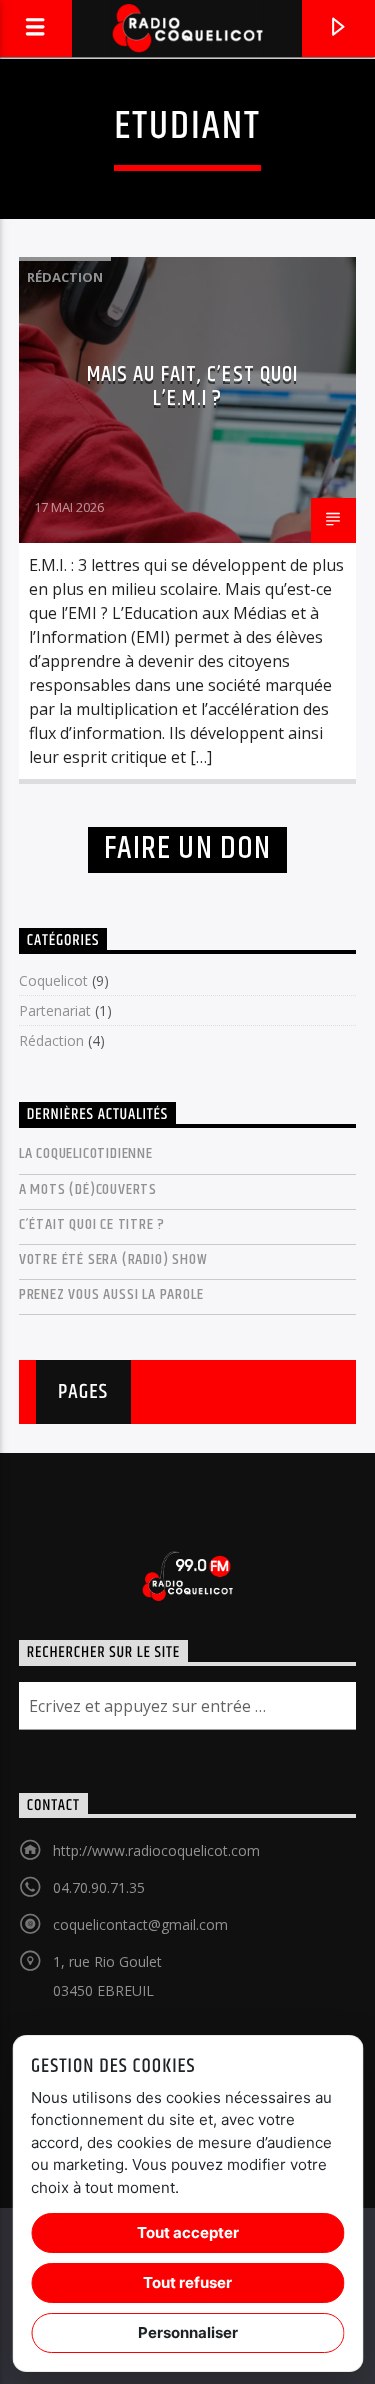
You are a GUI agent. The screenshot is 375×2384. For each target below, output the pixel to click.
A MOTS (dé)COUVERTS (88, 1189)
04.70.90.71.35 (99, 1887)
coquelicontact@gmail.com (140, 1924)
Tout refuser (187, 2282)
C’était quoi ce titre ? (92, 1224)
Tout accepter (188, 2232)
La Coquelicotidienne (86, 1153)
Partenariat (55, 1010)
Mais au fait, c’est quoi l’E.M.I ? (193, 386)
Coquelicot (53, 980)
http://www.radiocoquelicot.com (156, 1850)
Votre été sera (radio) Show (113, 1259)
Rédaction (65, 277)
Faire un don (187, 848)
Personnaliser (188, 2332)
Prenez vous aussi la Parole (111, 1294)
